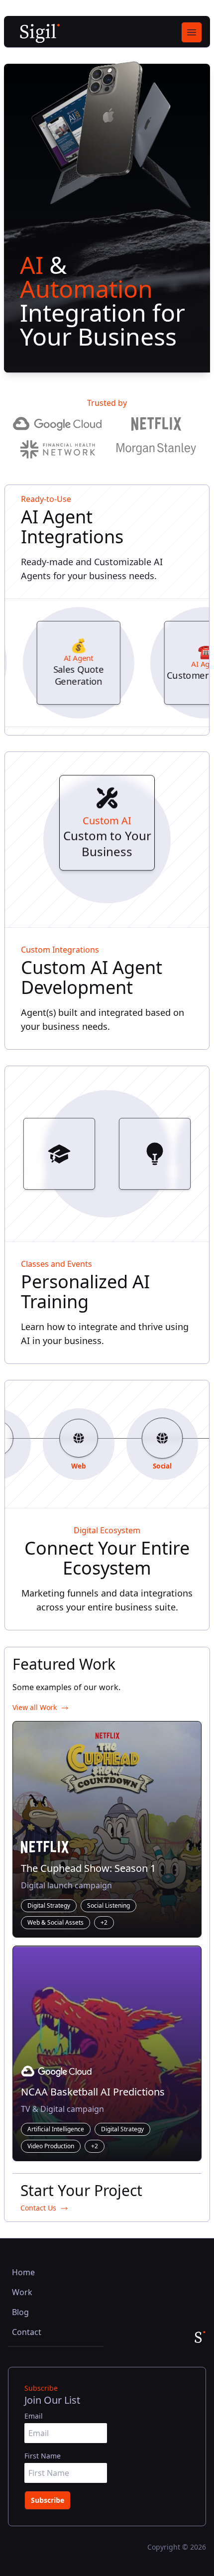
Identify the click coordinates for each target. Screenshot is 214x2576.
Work (22, 2292)
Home (23, 2272)
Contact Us (38, 2208)
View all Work (35, 1707)
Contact (27, 2332)
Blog (20, 2312)
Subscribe (48, 2500)
